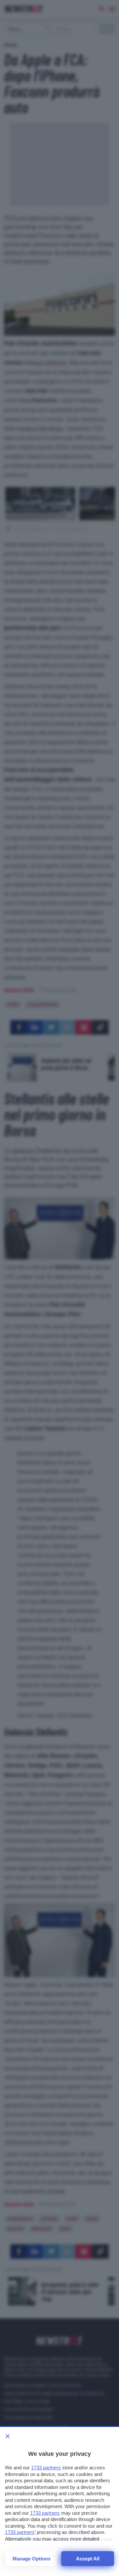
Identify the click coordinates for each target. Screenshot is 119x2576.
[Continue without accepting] (8, 2436)
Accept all (88, 2559)
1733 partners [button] (46, 2468)
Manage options (32, 2559)
